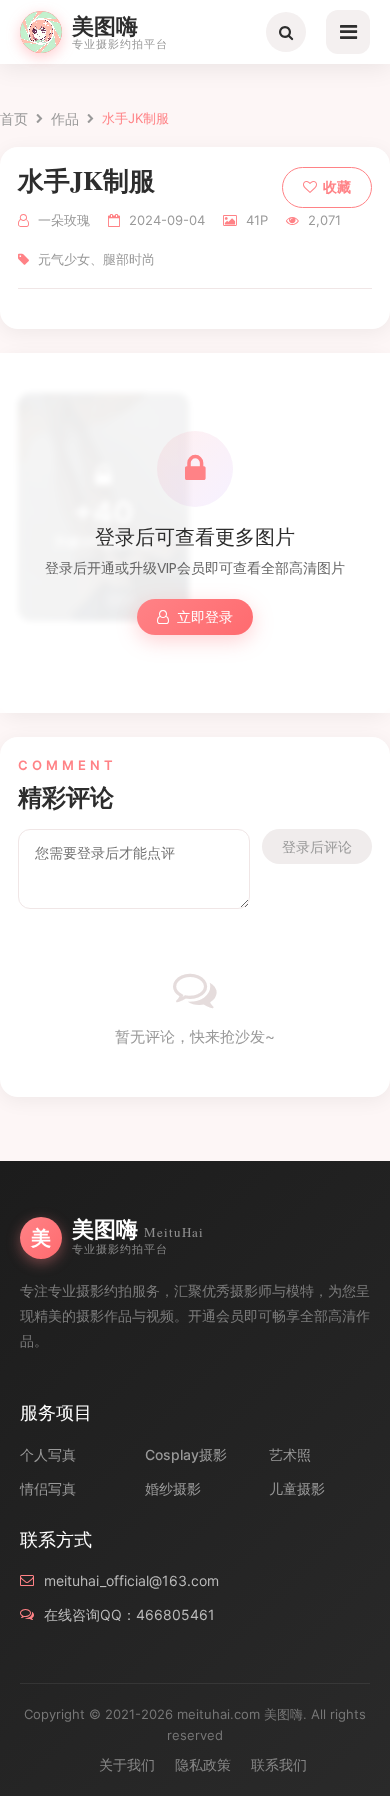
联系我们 (279, 1764)
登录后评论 (317, 846)
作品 (65, 118)
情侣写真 (48, 1488)
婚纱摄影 (173, 1488)
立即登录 (205, 616)
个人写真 (48, 1454)
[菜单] (348, 32)
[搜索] (286, 32)
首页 (14, 118)
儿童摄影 (297, 1488)
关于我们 (127, 1764)
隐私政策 (203, 1764)
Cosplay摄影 (186, 1454)
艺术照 (290, 1454)
